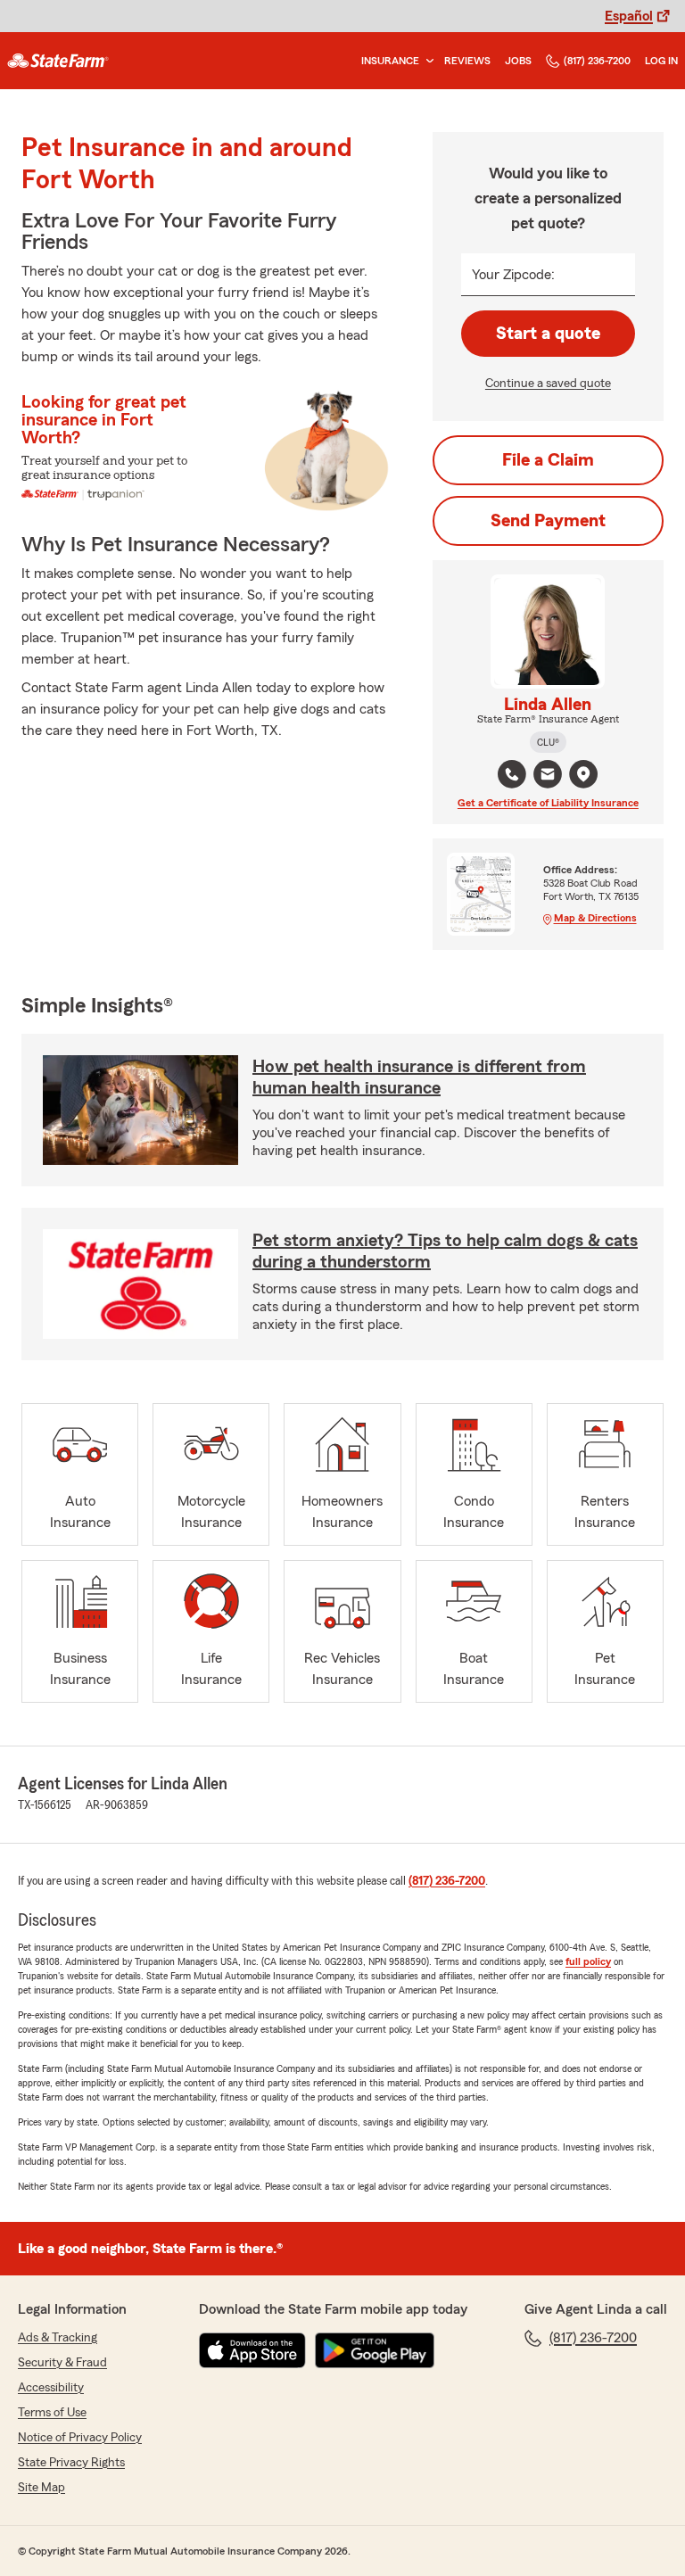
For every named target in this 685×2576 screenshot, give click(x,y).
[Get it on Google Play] (375, 2350)
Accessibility (51, 2388)
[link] (58, 61)
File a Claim (548, 460)
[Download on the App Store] (252, 2350)
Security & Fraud (62, 2363)
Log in (661, 61)
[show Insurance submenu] (426, 61)
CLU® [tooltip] (548, 742)
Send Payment (548, 521)
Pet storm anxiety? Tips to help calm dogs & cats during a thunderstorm (445, 1251)
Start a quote (548, 334)
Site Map (41, 2488)
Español (629, 16)
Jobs (518, 61)
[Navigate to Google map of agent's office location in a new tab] (583, 774)
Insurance (390, 61)
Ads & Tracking (58, 2338)
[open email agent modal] (548, 776)
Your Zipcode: (513, 275)
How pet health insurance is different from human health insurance (419, 1077)
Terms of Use (52, 2413)
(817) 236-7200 (597, 61)
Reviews (467, 61)
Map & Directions (595, 918)
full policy (588, 1961)
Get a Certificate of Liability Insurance (548, 803)
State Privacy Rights (71, 2463)
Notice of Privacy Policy (80, 2438)
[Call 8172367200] (512, 774)
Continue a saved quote (548, 384)
